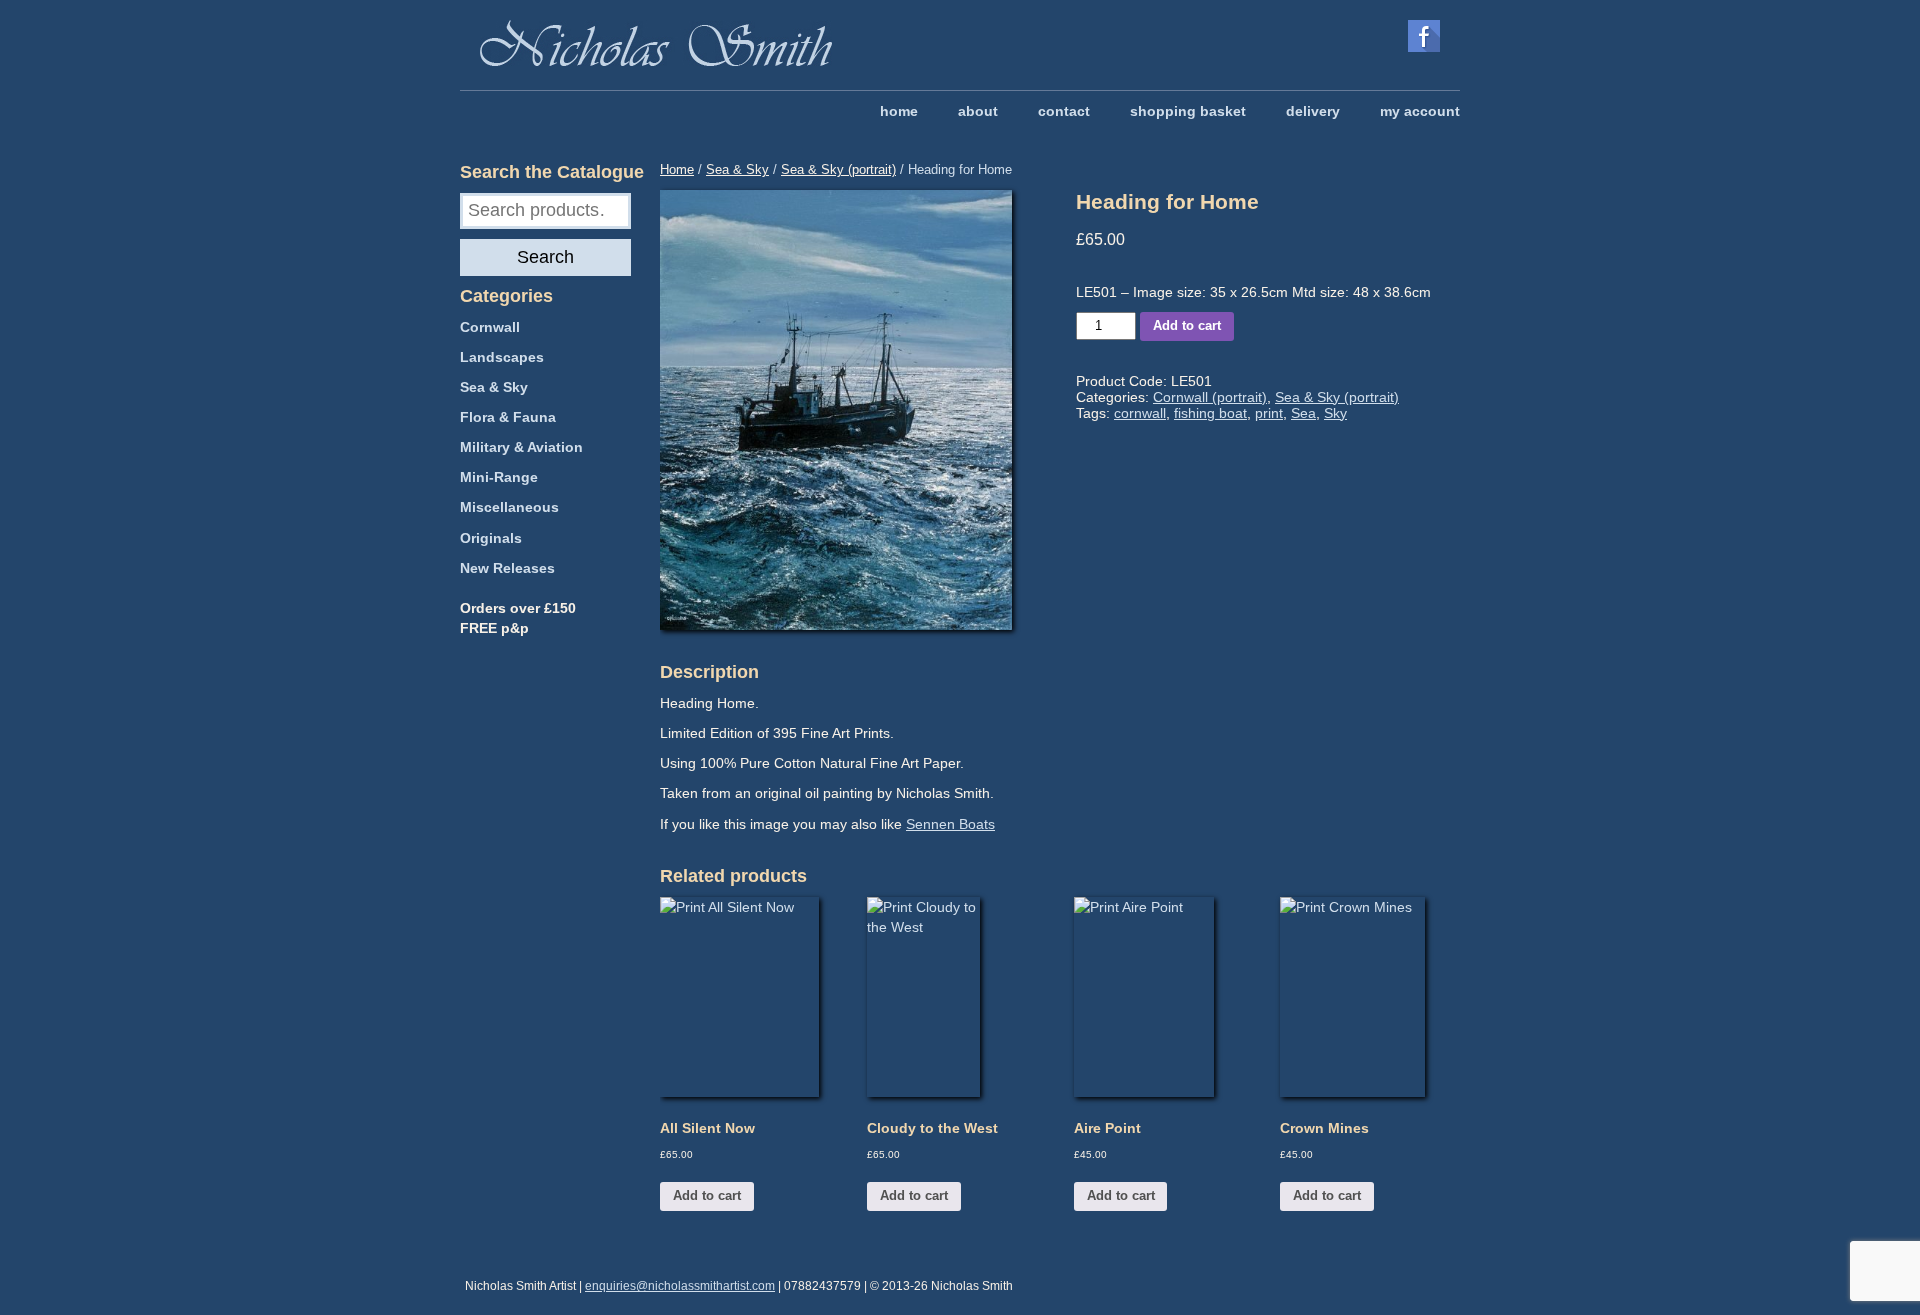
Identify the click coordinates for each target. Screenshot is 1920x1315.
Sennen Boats (950, 824)
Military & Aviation (521, 447)
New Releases (507, 568)
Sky (1335, 413)
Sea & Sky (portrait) (838, 169)
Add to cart (1187, 325)
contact (1064, 111)
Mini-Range (499, 477)
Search (545, 257)
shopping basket (1188, 111)
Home (677, 169)
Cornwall (490, 327)
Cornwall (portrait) (1210, 397)
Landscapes (502, 357)
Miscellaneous (509, 507)
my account (1420, 111)
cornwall (1140, 413)
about (978, 111)
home (899, 111)
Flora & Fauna (508, 417)
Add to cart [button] (707, 1195)
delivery (1313, 111)
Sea (1303, 413)
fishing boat (1210, 413)
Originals (491, 538)
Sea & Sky (737, 169)
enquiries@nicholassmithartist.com (680, 1286)
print (1269, 413)
